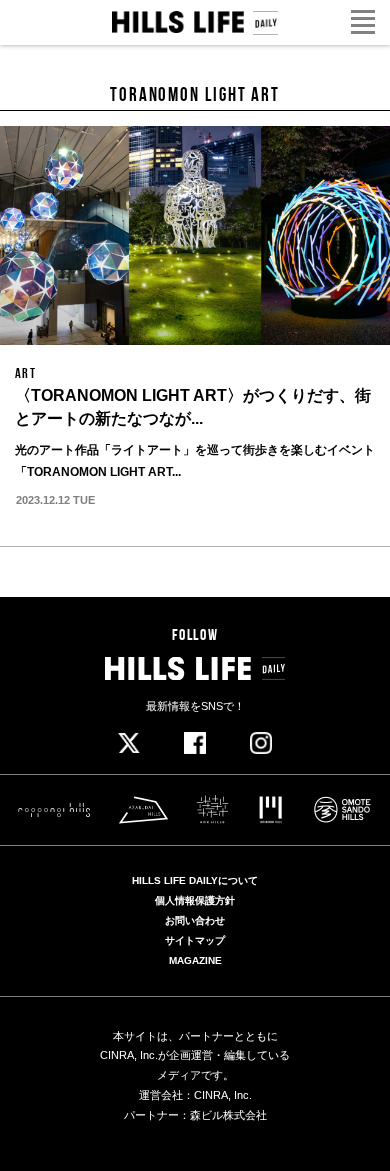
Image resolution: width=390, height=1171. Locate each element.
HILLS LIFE (195, 23)
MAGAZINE (195, 961)
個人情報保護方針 (195, 901)
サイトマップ (195, 941)
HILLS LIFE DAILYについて (195, 881)
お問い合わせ (195, 921)
